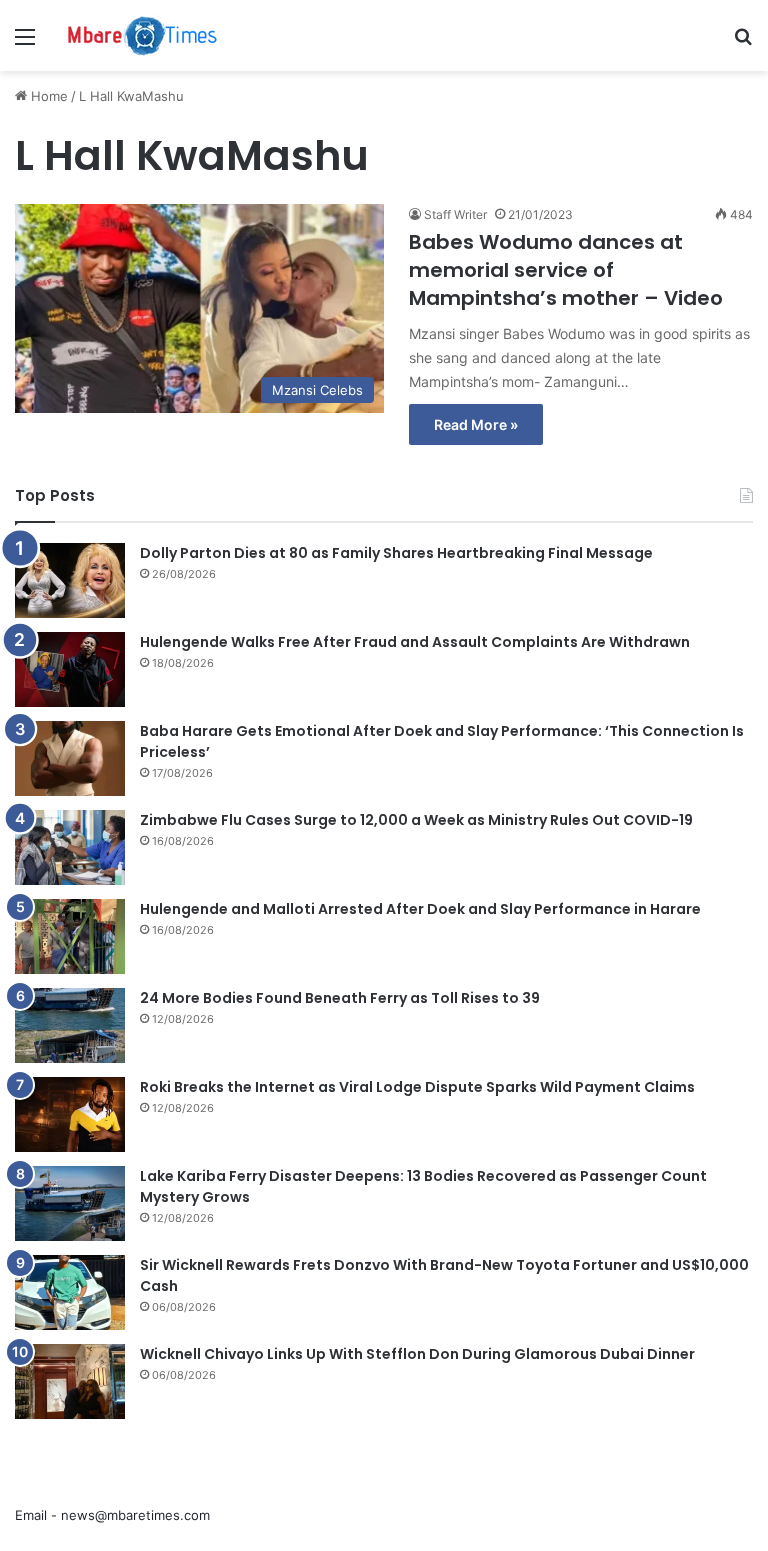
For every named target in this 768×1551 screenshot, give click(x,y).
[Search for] (743, 43)
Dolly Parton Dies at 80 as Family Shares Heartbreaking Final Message (396, 553)
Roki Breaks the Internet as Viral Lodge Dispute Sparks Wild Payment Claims (417, 1087)
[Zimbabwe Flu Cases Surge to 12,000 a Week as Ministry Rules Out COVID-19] (70, 847)
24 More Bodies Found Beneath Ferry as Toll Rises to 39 (340, 998)
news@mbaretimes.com (135, 1515)
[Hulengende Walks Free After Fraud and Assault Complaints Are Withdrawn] (70, 669)
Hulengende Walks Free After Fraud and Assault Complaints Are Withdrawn (415, 642)
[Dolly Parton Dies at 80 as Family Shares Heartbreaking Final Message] (70, 580)
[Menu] (25, 43)
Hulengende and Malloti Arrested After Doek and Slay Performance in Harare (420, 909)
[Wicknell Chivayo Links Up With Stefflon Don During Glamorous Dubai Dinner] (70, 1381)
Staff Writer (455, 214)
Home (47, 96)
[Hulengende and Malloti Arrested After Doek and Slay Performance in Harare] (70, 936)
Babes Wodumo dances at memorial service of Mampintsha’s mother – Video (566, 270)
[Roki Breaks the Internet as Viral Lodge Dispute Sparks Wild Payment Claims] (70, 1114)
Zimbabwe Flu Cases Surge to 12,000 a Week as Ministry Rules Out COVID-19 (416, 820)
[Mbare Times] (143, 35)
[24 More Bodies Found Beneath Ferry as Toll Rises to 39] (70, 1025)
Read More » (476, 424)
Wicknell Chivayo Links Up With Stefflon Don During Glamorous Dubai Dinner (417, 1354)
